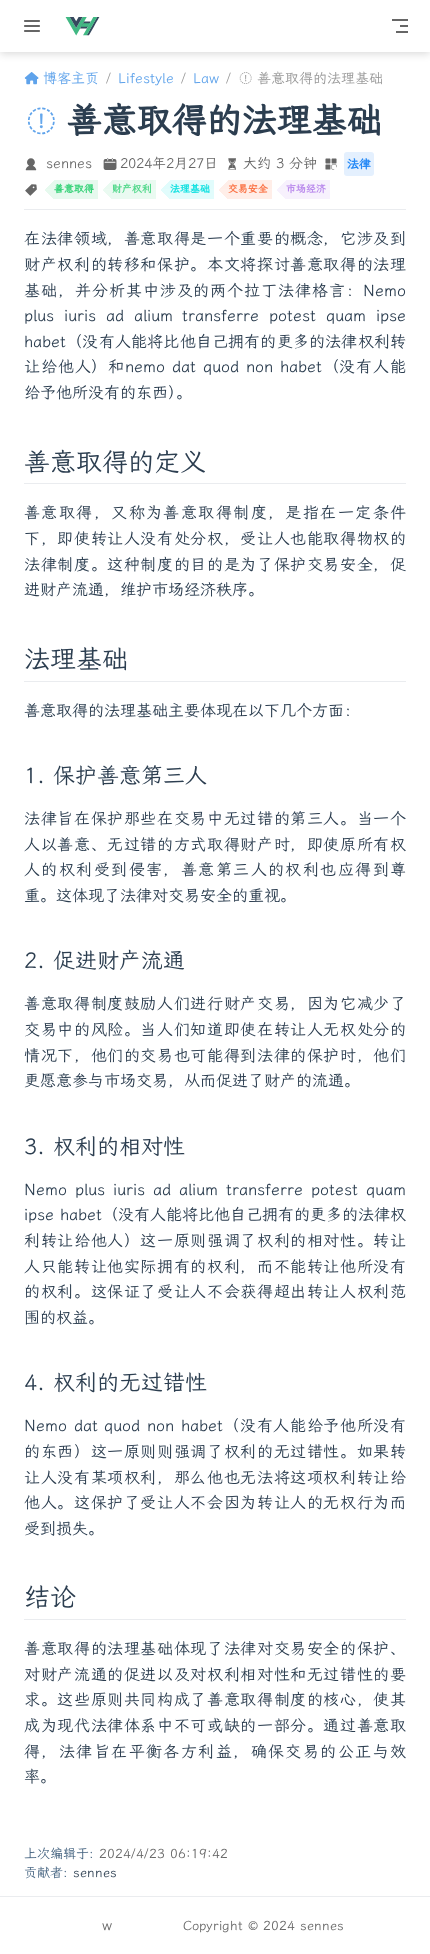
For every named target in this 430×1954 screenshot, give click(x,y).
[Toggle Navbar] (400, 26)
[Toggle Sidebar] (36, 26)
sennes (69, 163)
